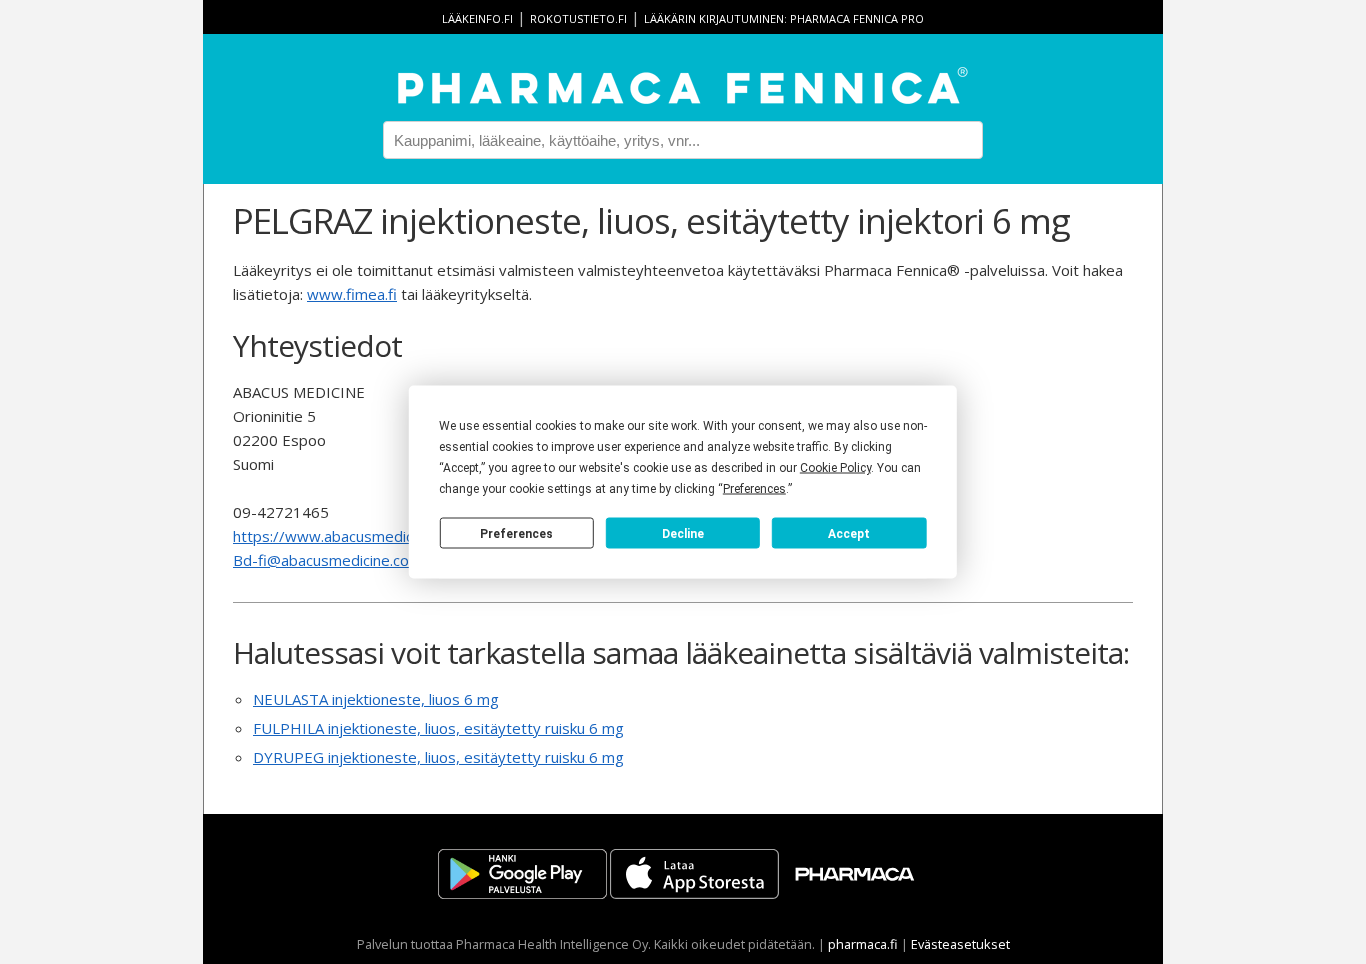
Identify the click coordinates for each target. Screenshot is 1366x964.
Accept (849, 533)
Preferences (516, 533)
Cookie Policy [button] (835, 468)
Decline (683, 533)
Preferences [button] (754, 489)
